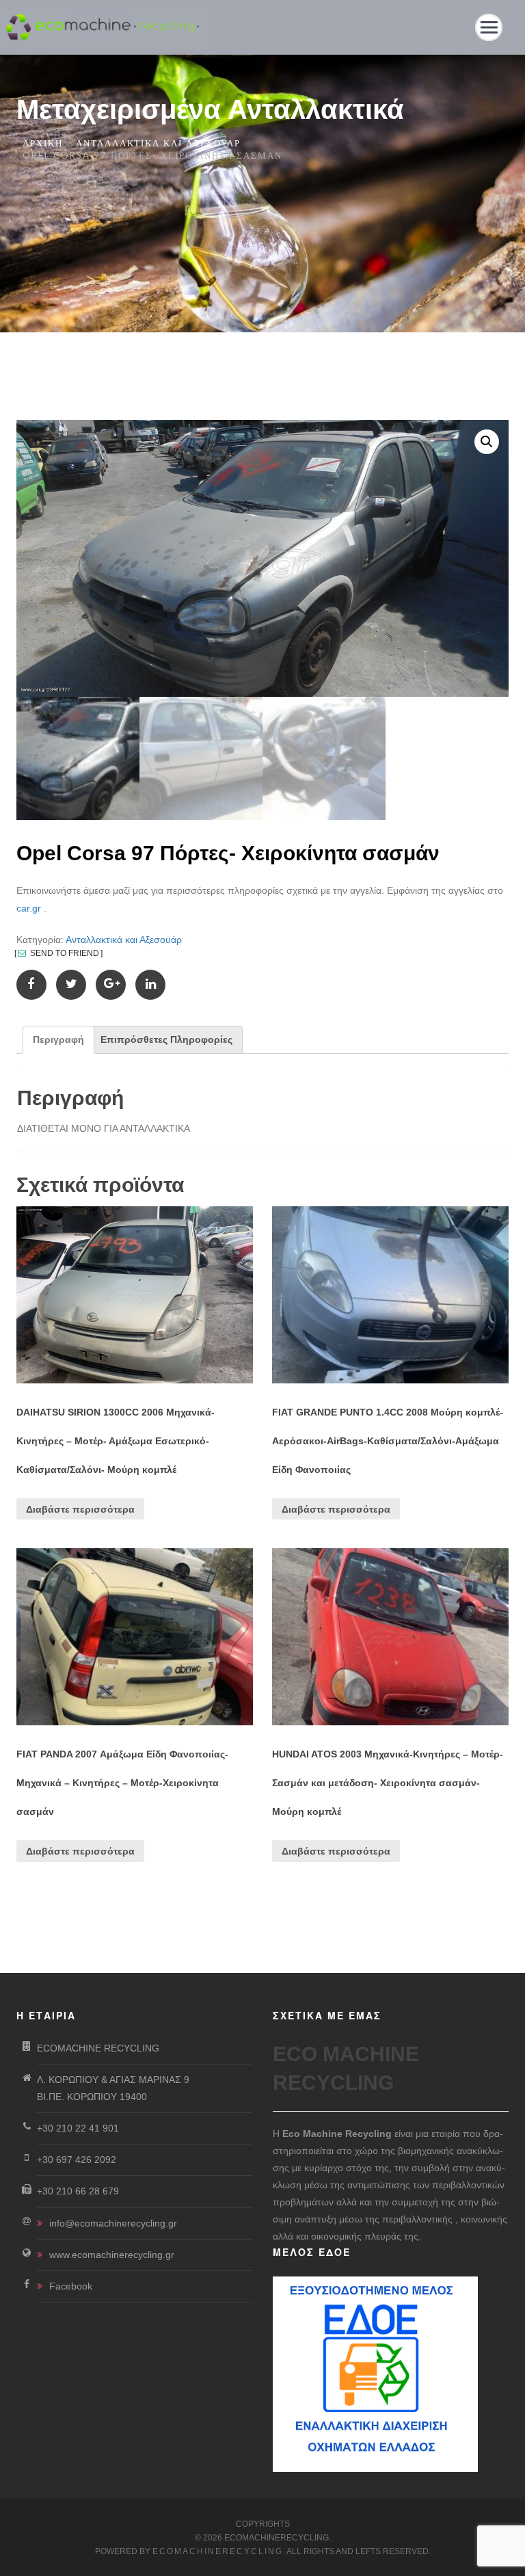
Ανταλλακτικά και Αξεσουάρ (158, 143)
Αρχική (43, 143)
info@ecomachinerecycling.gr (113, 2223)
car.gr (29, 908)
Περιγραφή (58, 1039)
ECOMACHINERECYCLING (218, 2551)
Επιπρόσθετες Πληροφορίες (166, 1039)
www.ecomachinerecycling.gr (112, 2255)
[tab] (58, 1040)
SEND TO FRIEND (64, 953)
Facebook (71, 2286)
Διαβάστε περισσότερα (80, 1509)
